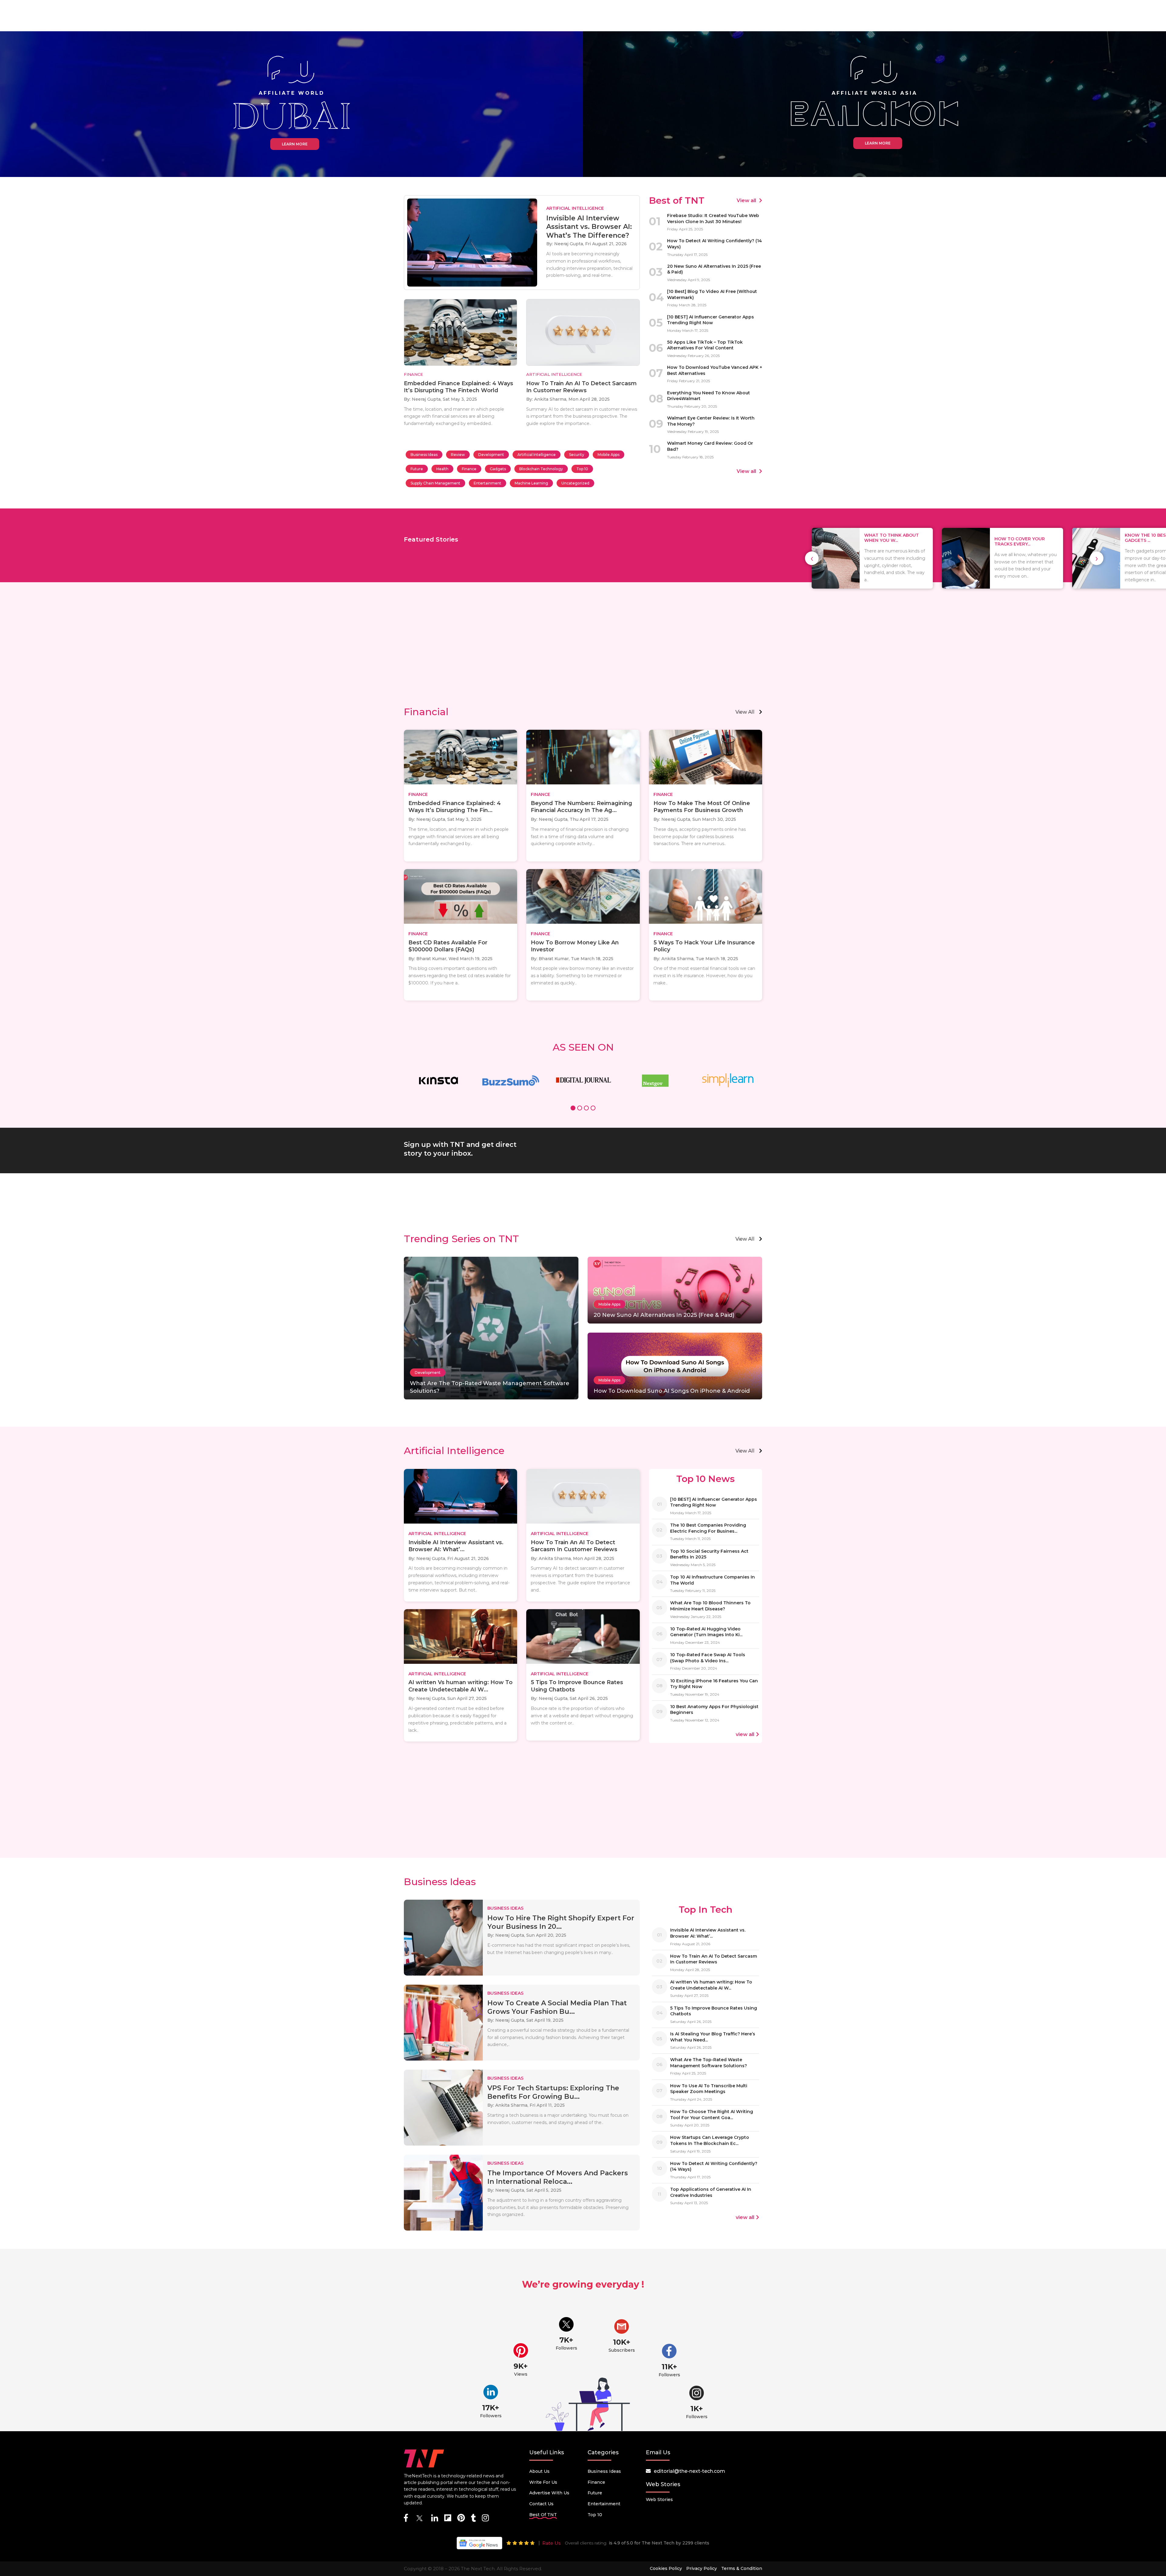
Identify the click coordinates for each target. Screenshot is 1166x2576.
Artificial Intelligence (537, 455)
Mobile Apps (609, 455)
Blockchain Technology (541, 469)
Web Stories (659, 2500)
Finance (469, 469)
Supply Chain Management (435, 483)
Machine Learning (531, 483)
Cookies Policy (666, 2568)
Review (458, 455)
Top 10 (582, 469)
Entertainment (488, 483)
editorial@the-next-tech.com (689, 2471)
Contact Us (541, 2504)
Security (577, 455)
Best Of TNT (543, 2515)
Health (442, 469)
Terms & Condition (742, 2568)
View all (747, 201)
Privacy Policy (702, 2568)
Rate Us (551, 2543)
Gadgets (498, 469)
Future (417, 469)
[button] (573, 1109)
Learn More (295, 144)
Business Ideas (424, 455)
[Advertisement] (583, 654)
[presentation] (812, 558)
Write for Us (543, 2482)
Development (491, 455)
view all (745, 712)
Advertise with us (549, 2493)
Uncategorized (575, 483)
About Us (539, 2471)
